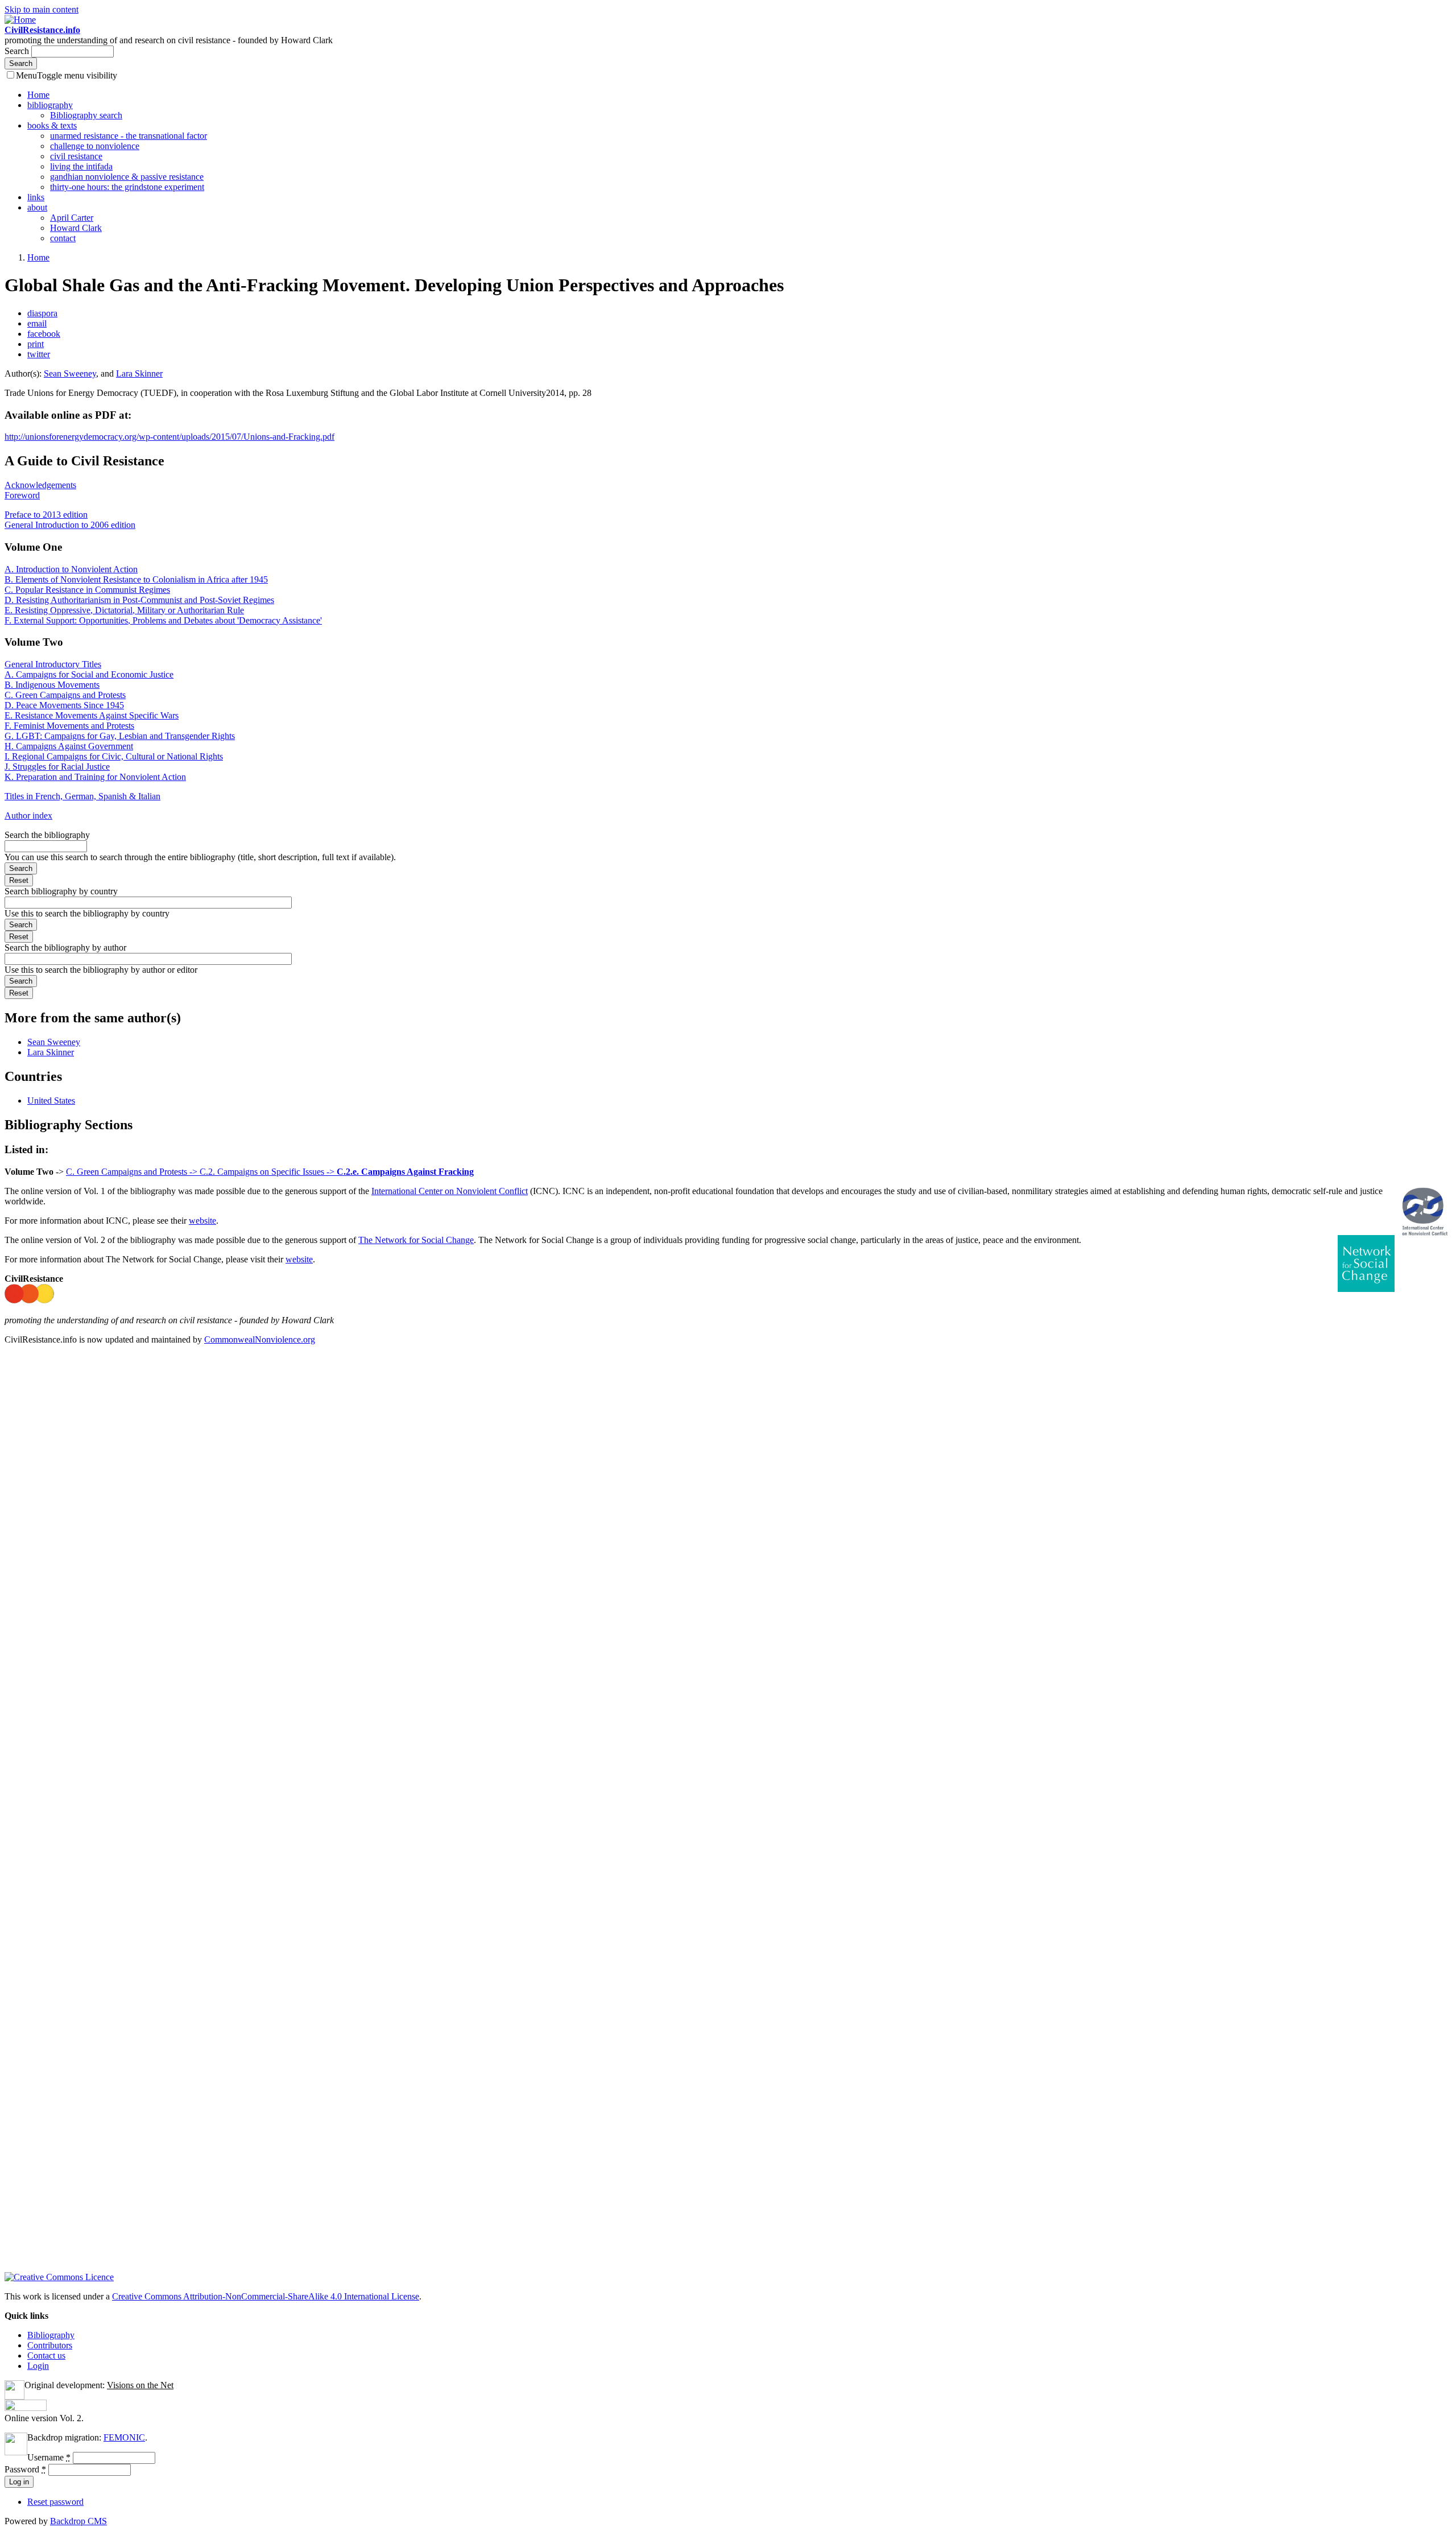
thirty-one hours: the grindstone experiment (127, 187)
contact (63, 238)
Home (38, 95)
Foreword (22, 495)
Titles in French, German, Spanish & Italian (82, 796)
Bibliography (51, 2335)
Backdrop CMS (78, 2521)
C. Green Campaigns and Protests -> (133, 1172)
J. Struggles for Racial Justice (57, 767)
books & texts (52, 125)
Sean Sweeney (70, 373)
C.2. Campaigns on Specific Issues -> (268, 1172)
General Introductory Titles (53, 664)
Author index (28, 816)
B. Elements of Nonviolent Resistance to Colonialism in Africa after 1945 (136, 579)
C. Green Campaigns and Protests (65, 695)
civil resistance (76, 156)
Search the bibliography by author (65, 947)
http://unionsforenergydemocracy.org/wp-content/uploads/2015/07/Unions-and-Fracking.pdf (169, 437)
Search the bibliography (47, 835)
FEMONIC (124, 2437)
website (202, 1221)
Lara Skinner (139, 373)
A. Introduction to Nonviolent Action (71, 569)
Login (38, 2366)
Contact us (46, 2355)
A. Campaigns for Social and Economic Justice (89, 674)
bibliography (50, 105)
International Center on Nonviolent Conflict (450, 1191)
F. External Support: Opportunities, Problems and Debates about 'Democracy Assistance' (163, 620)
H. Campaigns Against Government (69, 746)
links (36, 197)
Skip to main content (42, 9)
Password (25, 2469)
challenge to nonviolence (95, 146)
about (37, 207)
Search (18, 51)
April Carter (72, 218)
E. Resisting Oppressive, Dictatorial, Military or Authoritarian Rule (124, 610)
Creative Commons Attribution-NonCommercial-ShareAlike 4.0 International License (266, 2296)
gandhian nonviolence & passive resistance (127, 177)
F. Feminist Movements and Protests (69, 726)
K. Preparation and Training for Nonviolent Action (95, 777)
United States (51, 1101)
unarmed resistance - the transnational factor (129, 136)
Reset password (55, 2502)
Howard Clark (76, 228)
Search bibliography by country (61, 891)
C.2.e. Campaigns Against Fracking (405, 1172)
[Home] (20, 20)
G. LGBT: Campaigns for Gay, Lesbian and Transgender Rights (120, 736)
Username (49, 2457)
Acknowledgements (40, 485)
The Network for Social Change (416, 1240)
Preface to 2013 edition (46, 515)
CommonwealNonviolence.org (260, 1339)
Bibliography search (86, 115)
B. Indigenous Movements (52, 685)
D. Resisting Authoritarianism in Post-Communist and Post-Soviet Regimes (139, 600)
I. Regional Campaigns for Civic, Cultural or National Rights (114, 756)
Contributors (50, 2345)
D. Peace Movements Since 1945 (64, 705)
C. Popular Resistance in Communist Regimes (87, 590)
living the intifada (81, 166)
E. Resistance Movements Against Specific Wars (92, 715)
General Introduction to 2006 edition (70, 525)
